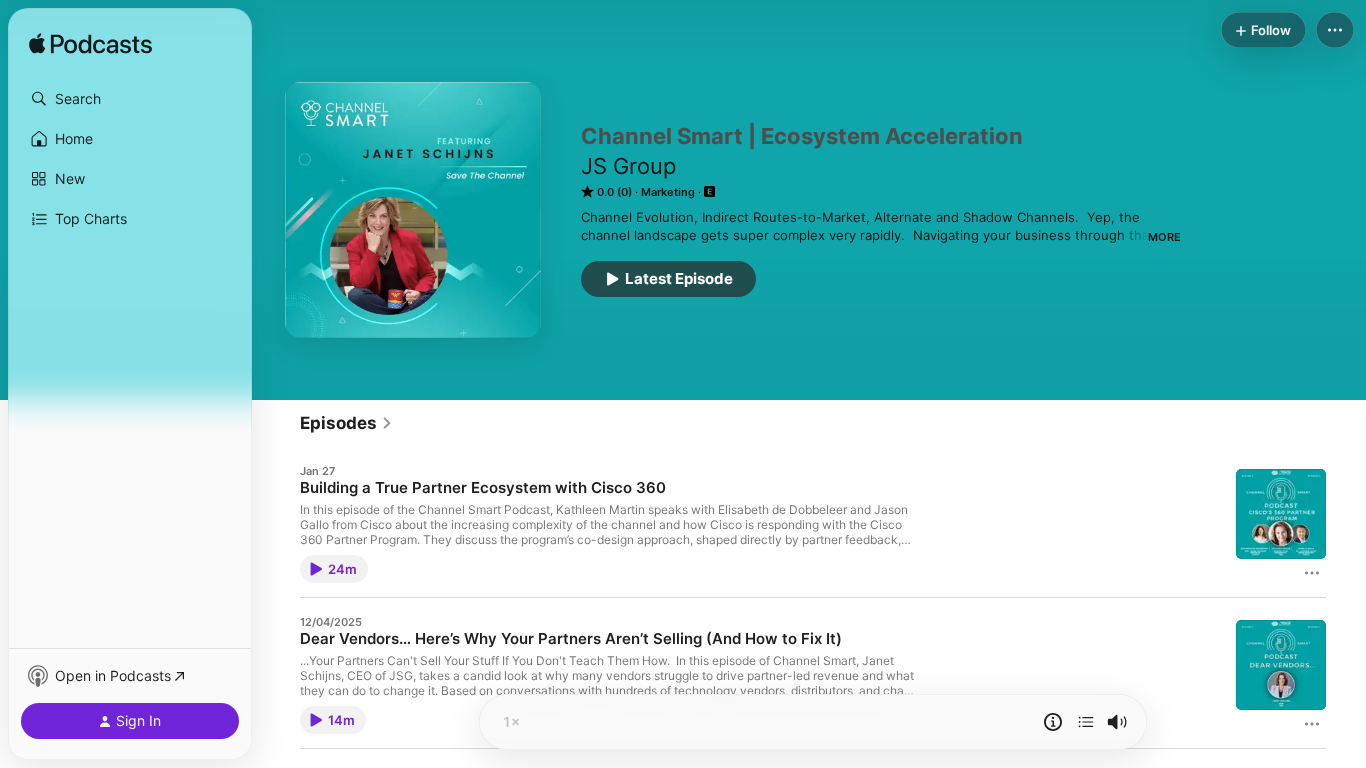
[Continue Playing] (1086, 722)
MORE (1164, 237)
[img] (90, 45)
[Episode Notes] (1053, 722)
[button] (130, 99)
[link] (346, 423)
